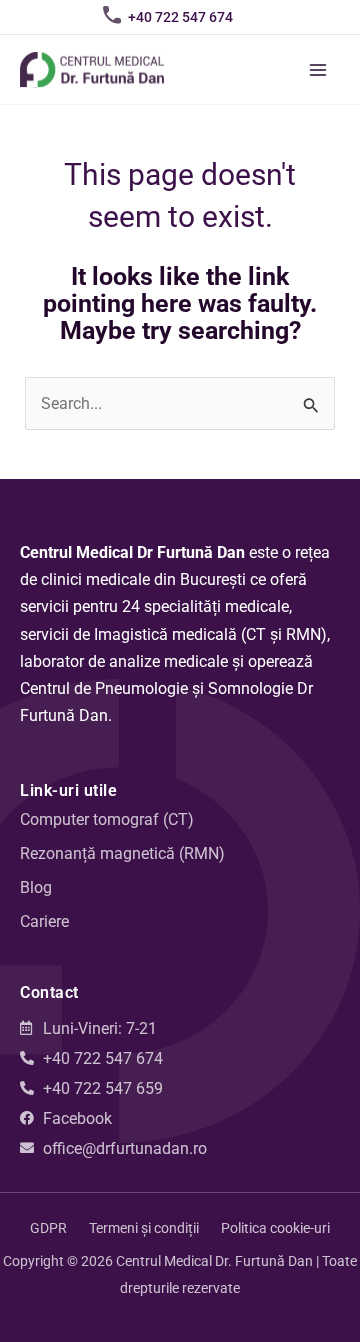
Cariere (44, 921)
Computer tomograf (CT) (107, 819)
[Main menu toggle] (317, 69)
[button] (180, 17)
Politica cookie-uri (275, 1228)
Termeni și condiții (144, 1228)
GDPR (48, 1228)
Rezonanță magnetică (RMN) (122, 853)
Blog (36, 887)
